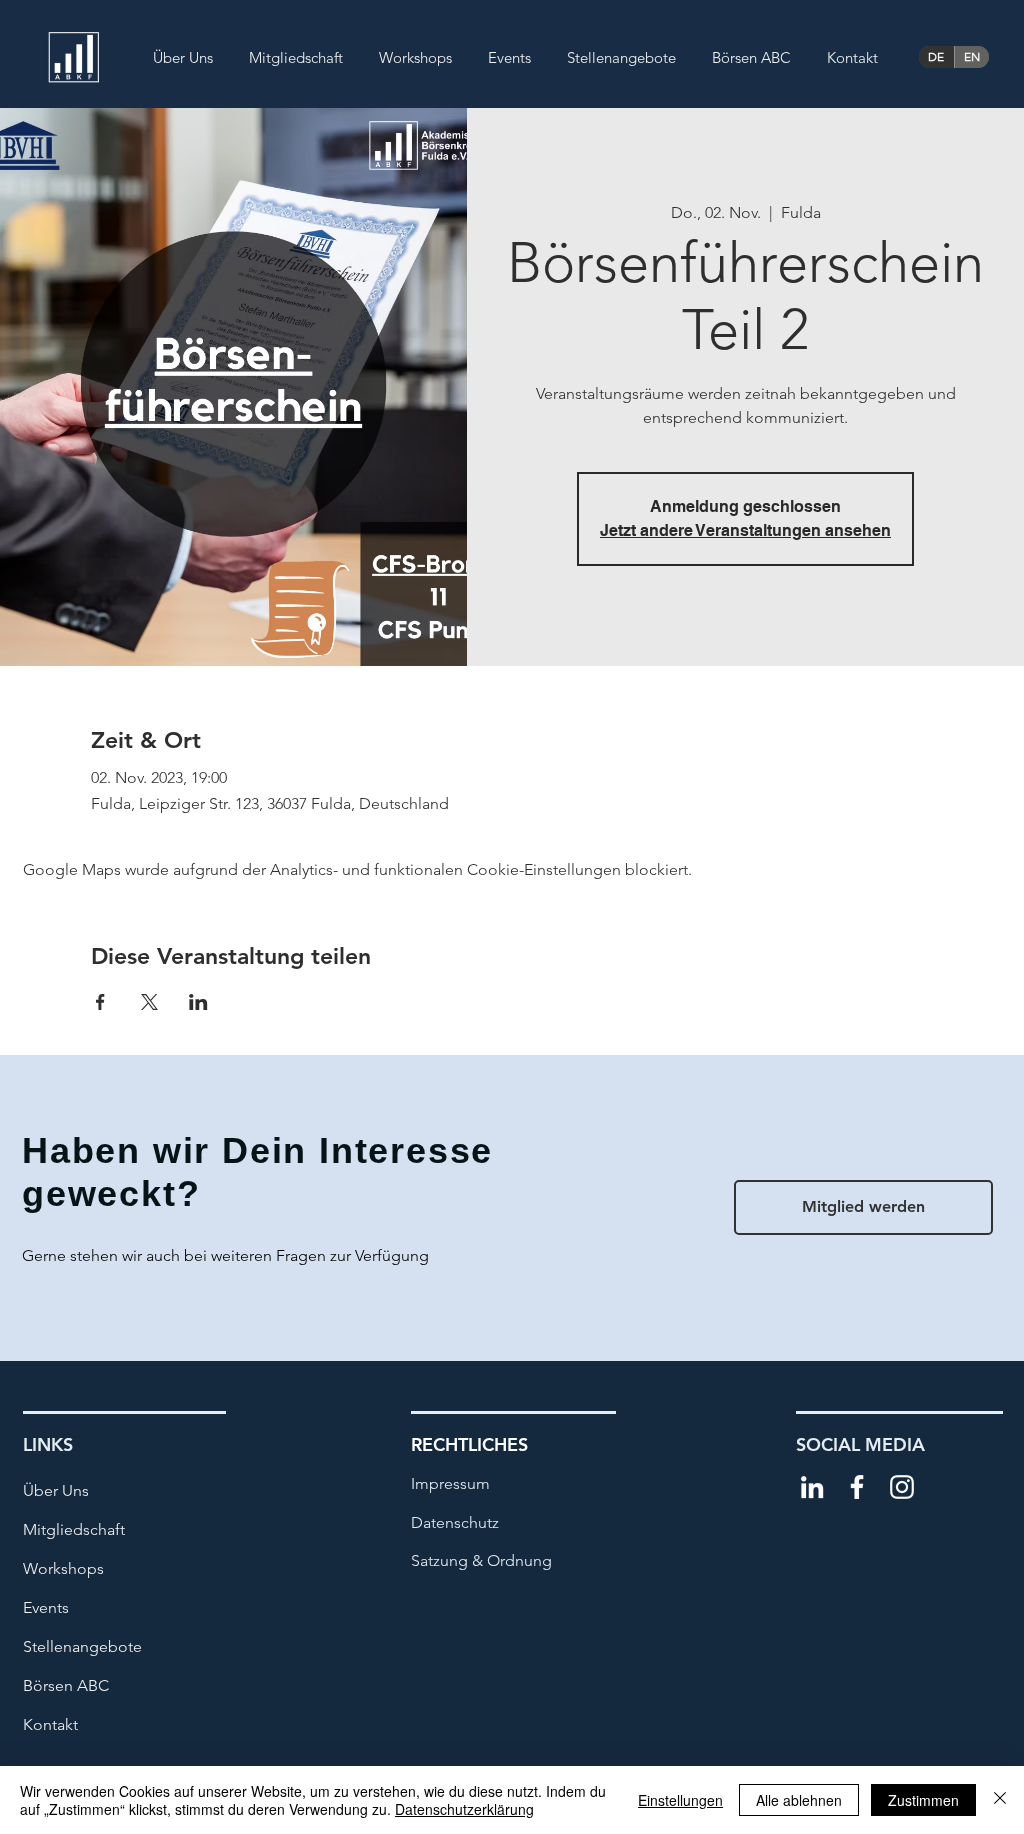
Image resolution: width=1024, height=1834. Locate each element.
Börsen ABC (66, 1685)
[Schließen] (1000, 1800)
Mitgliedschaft (74, 1529)
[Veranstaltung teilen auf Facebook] (100, 1002)
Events (46, 1607)
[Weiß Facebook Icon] (857, 1487)
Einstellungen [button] (680, 1800)
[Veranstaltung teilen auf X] (149, 1002)
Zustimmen (923, 1800)
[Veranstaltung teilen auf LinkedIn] (198, 1002)
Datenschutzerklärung (464, 1809)
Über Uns (56, 1490)
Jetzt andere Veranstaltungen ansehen (745, 530)
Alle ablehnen (799, 1800)
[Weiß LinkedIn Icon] (812, 1487)
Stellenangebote (82, 1646)
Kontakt (50, 1724)
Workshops (63, 1568)
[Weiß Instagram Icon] (902, 1487)
